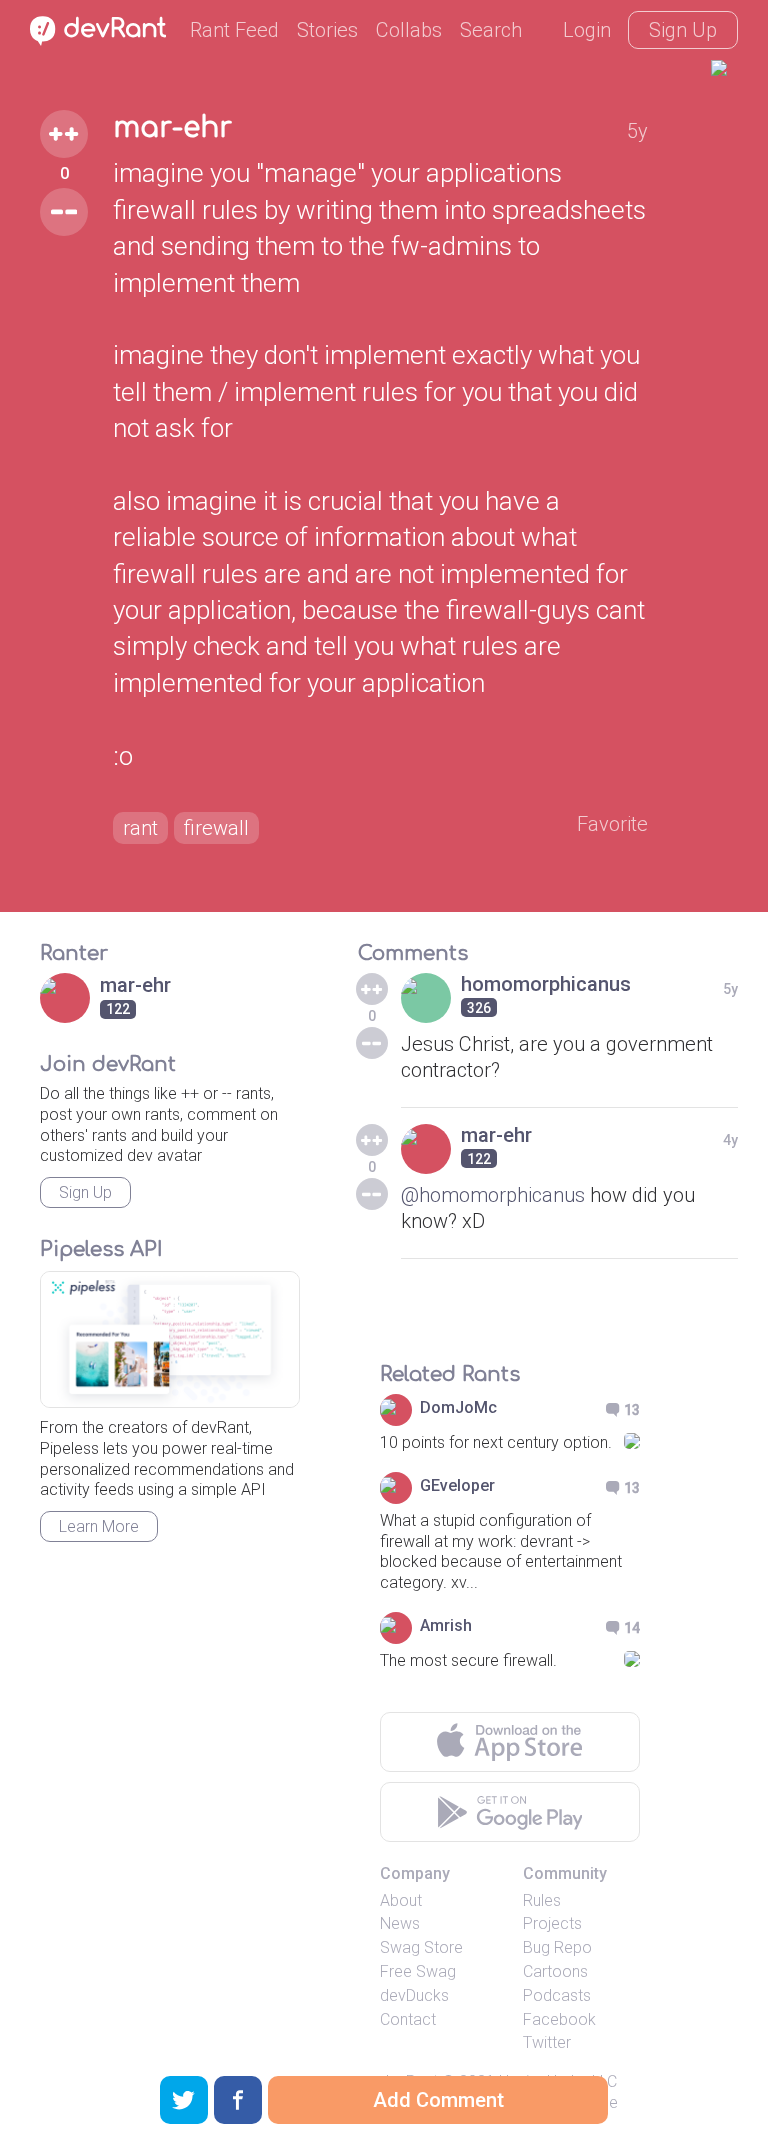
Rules (542, 1900)
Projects (552, 1923)
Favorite (612, 824)
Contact (408, 2019)
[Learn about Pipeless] (170, 1339)
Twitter (547, 2042)
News (400, 1923)
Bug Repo (557, 1947)
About (401, 1900)
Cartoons (555, 1971)
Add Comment (438, 2100)
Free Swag (418, 1971)
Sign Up (683, 30)
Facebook (559, 2019)
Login (587, 30)
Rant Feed (234, 30)
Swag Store (421, 1947)
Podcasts (557, 1995)
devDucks (414, 1995)
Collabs (409, 30)
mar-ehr (172, 128)
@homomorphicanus (493, 1195)
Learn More (99, 1526)
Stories (327, 30)
